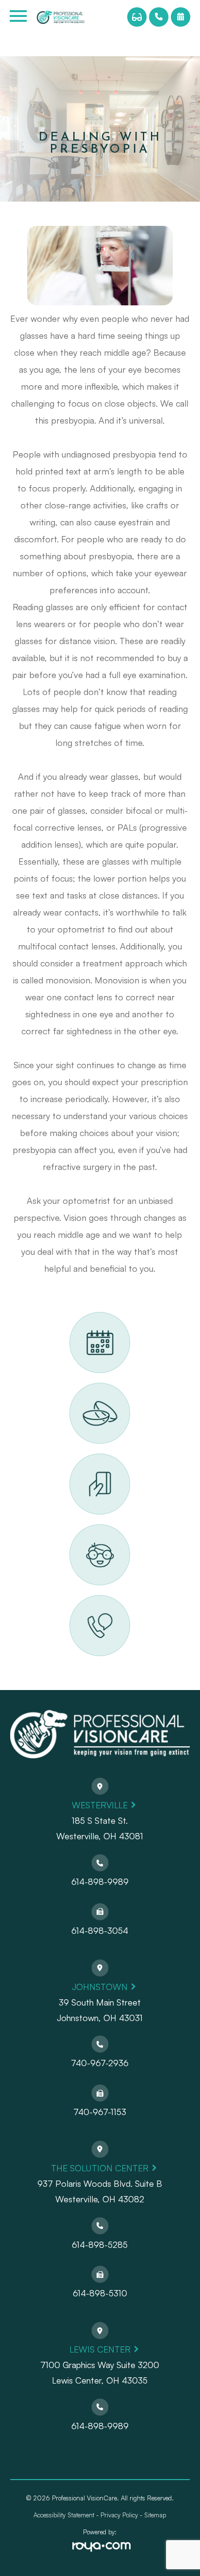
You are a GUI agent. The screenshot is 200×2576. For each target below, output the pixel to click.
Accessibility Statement (64, 2515)
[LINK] (82, 1317)
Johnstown (100, 1987)
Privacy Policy (119, 2515)
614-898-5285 (100, 2244)
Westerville (100, 1805)
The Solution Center (100, 2168)
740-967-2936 (100, 2063)
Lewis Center (100, 2349)
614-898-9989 (100, 1881)
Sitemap (155, 2515)
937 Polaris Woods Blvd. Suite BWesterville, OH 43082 (100, 2191)
